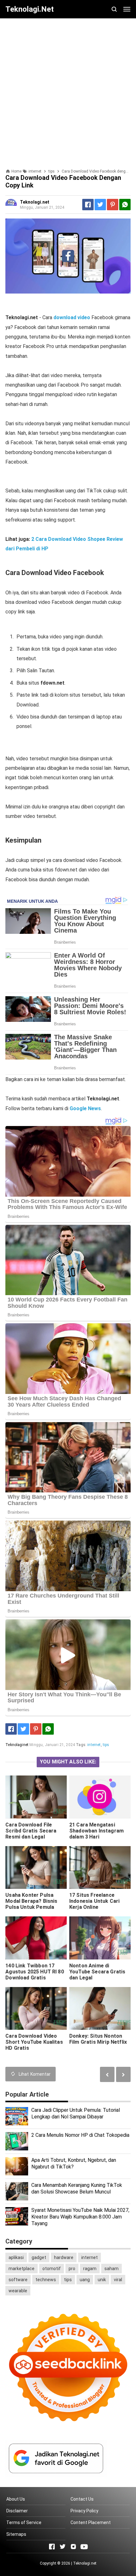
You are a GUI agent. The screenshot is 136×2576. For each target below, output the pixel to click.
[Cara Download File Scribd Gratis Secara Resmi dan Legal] (36, 1797)
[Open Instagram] (73, 2547)
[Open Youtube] (84, 2547)
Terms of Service (24, 2522)
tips (106, 1745)
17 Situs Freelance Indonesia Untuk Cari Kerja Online (94, 1901)
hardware (64, 2257)
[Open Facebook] (52, 2547)
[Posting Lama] (107, 2074)
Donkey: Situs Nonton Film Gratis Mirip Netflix (98, 2039)
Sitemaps (16, 2534)
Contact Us (82, 2499)
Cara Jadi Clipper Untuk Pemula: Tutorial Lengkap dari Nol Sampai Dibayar (76, 2113)
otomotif (52, 2269)
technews (46, 2280)
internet (94, 1745)
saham (111, 2269)
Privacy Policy (84, 2511)
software (18, 2280)
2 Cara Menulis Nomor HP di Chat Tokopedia (80, 2135)
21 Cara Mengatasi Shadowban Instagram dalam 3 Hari (96, 1831)
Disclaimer (17, 2511)
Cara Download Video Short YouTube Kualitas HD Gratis (34, 2042)
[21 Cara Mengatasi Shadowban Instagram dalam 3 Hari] (100, 1797)
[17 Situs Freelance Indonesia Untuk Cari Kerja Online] (100, 1868)
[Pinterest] (113, 205)
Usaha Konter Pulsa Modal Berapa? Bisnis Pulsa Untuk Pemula (31, 1901)
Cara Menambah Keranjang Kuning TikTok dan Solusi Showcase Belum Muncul (77, 2188)
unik (102, 2280)
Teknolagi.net (85, 2563)
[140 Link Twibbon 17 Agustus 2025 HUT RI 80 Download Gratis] (36, 1938)
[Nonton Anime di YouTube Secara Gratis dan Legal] (100, 1938)
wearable (18, 2291)
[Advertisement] (68, 91)
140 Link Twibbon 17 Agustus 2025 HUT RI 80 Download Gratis (35, 1972)
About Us (16, 2499)
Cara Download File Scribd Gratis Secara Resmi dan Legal (31, 1831)
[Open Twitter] (63, 2547)
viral (118, 2280)
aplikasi (16, 2257)
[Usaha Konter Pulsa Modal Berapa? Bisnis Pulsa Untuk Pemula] (36, 1868)
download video (72, 317)
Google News (85, 1108)
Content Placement (91, 2522)
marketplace (22, 2269)
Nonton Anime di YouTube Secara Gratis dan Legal (97, 1972)
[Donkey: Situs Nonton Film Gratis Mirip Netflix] (100, 2009)
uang (85, 2280)
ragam (90, 2269)
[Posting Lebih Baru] (123, 2074)
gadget (39, 2257)
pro (72, 2269)
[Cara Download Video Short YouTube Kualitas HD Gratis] (36, 2009)
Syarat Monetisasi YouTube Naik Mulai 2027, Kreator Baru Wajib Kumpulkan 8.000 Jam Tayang (80, 2217)
